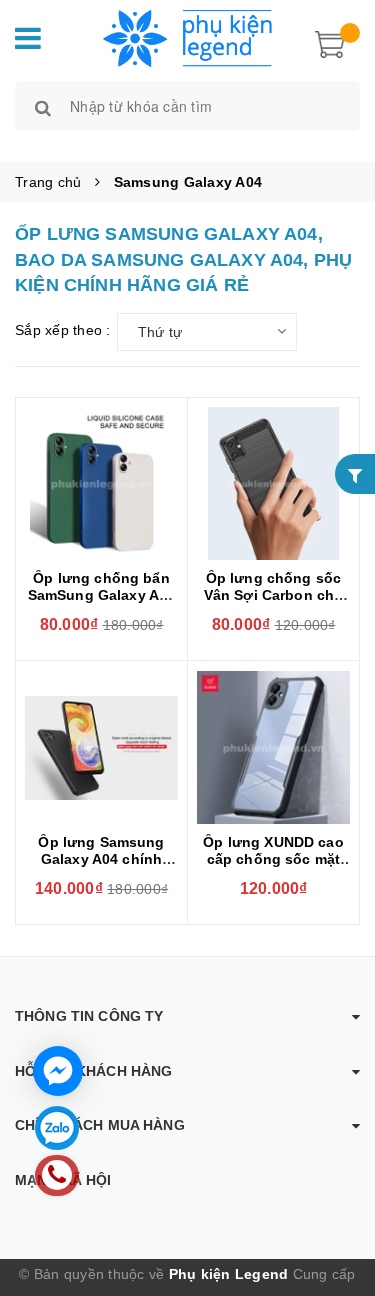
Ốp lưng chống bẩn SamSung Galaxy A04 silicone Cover (102, 595)
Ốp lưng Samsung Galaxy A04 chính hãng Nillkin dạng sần (101, 859)
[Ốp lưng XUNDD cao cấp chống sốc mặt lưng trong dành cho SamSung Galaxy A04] (273, 747)
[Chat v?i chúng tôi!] (58, 1071)
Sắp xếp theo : (63, 330)
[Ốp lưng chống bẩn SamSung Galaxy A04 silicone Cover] (101, 483)
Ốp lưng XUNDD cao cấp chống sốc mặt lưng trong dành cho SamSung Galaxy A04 (274, 867)
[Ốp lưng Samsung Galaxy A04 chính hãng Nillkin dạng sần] (101, 747)
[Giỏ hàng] (330, 42)
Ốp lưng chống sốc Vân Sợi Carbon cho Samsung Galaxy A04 (273, 595)
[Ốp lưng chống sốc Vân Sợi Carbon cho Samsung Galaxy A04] (273, 483)
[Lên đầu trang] (335, 1196)
